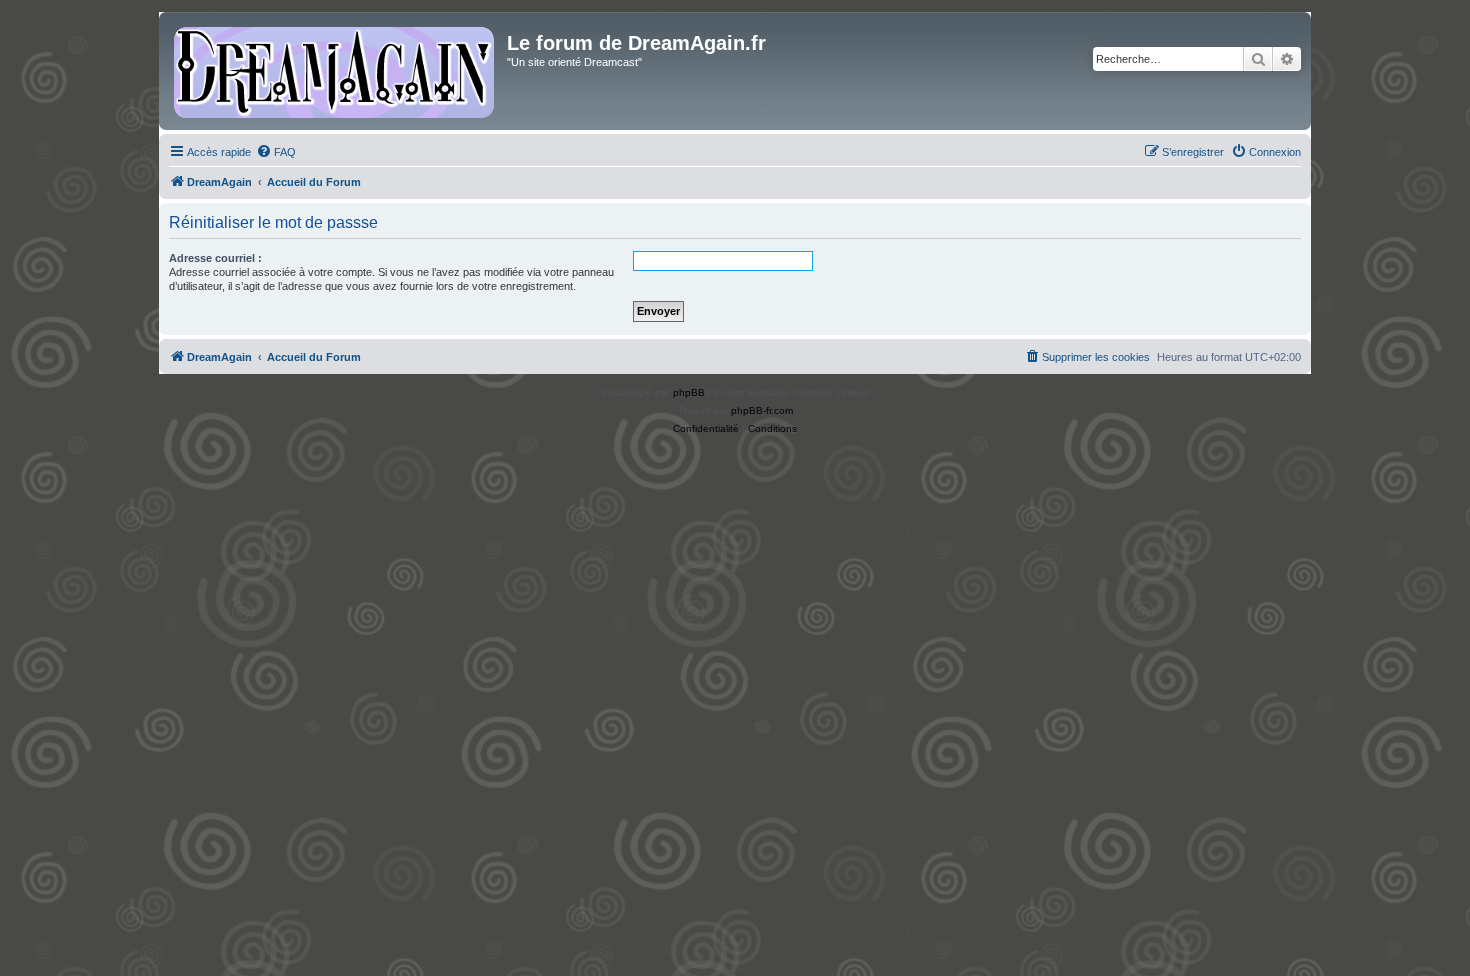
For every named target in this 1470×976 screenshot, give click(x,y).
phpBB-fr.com (762, 410)
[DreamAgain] (335, 71)
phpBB (689, 392)
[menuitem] (276, 152)
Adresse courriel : (215, 258)
